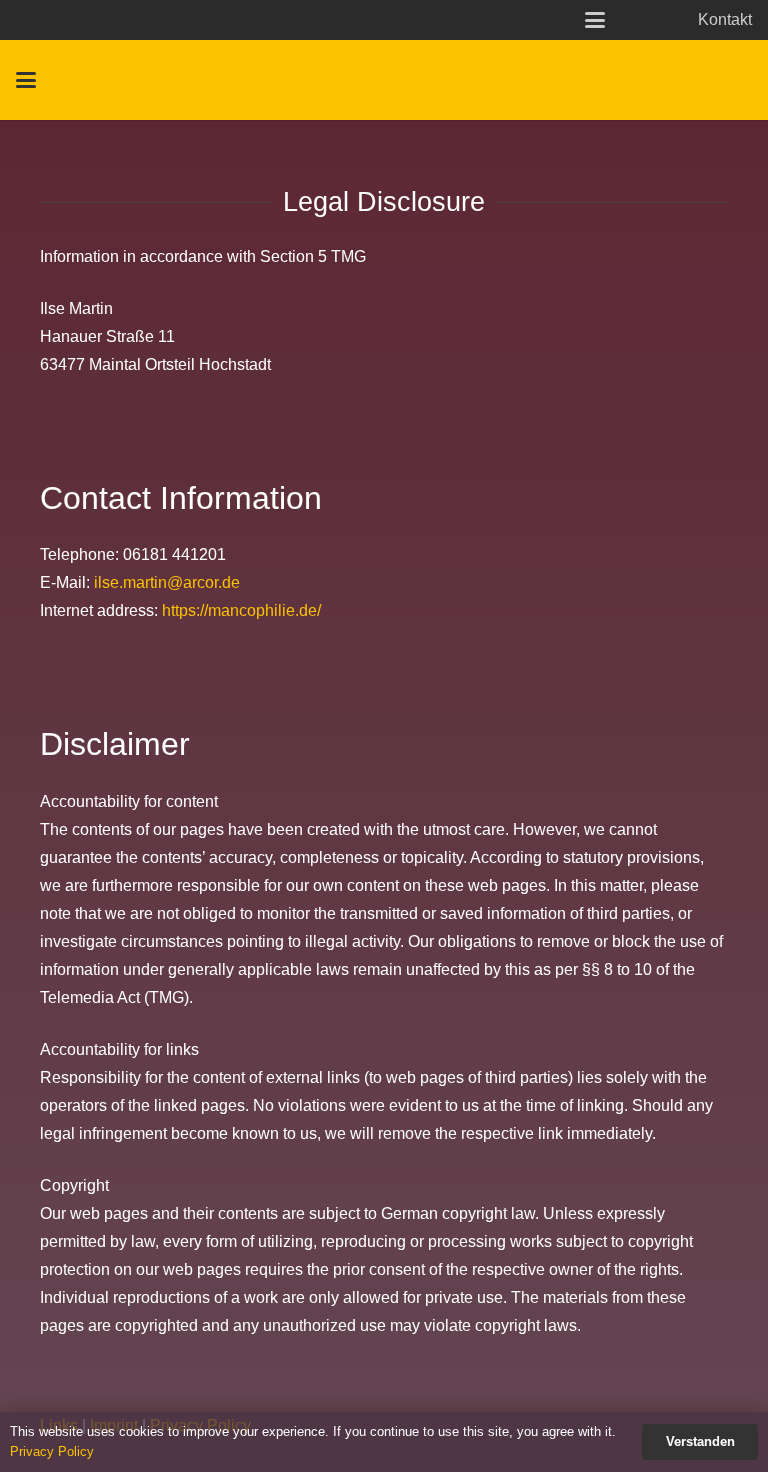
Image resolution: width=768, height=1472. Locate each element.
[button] (595, 20)
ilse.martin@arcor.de (167, 582)
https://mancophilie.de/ (241, 610)
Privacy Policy (52, 1451)
